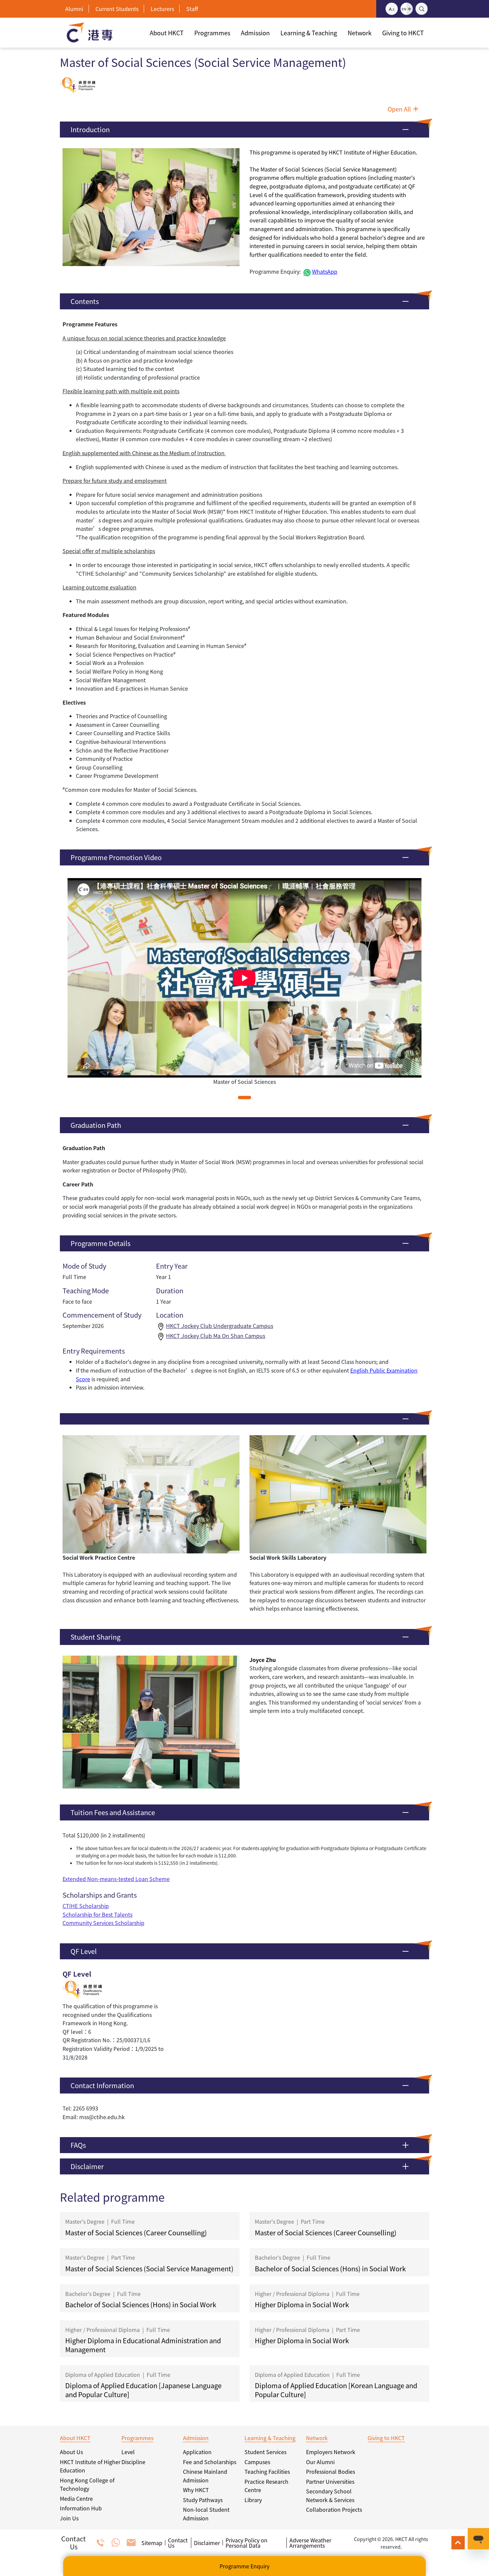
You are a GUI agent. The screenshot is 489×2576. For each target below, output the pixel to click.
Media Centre (76, 2498)
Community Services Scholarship (103, 1923)
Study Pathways (203, 2500)
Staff (192, 9)
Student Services (265, 2452)
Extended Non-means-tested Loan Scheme (116, 1879)
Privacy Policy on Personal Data (246, 2543)
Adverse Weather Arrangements (310, 2543)
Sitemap (152, 2543)
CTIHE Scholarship (86, 1906)
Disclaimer (207, 2543)
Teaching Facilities (267, 2471)
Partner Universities (330, 2481)
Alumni (74, 9)
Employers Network (331, 2452)
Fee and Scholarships (210, 2462)
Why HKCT (196, 2490)
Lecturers (162, 9)
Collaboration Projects (334, 2509)
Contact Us (178, 2543)
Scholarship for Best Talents (97, 1914)
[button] (244, 130)
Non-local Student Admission (206, 2514)
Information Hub (81, 2508)
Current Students (117, 9)
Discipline (133, 2462)
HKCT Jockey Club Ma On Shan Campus (216, 1336)
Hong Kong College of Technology (87, 2484)
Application (197, 2452)
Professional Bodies (330, 2471)
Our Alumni (320, 2462)
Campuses (257, 2462)
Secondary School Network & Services (330, 2495)
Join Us (69, 2518)
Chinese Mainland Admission (205, 2476)
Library (253, 2500)
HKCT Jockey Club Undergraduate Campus (220, 1326)
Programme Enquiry (244, 2566)
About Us (71, 2452)
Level (128, 2452)
